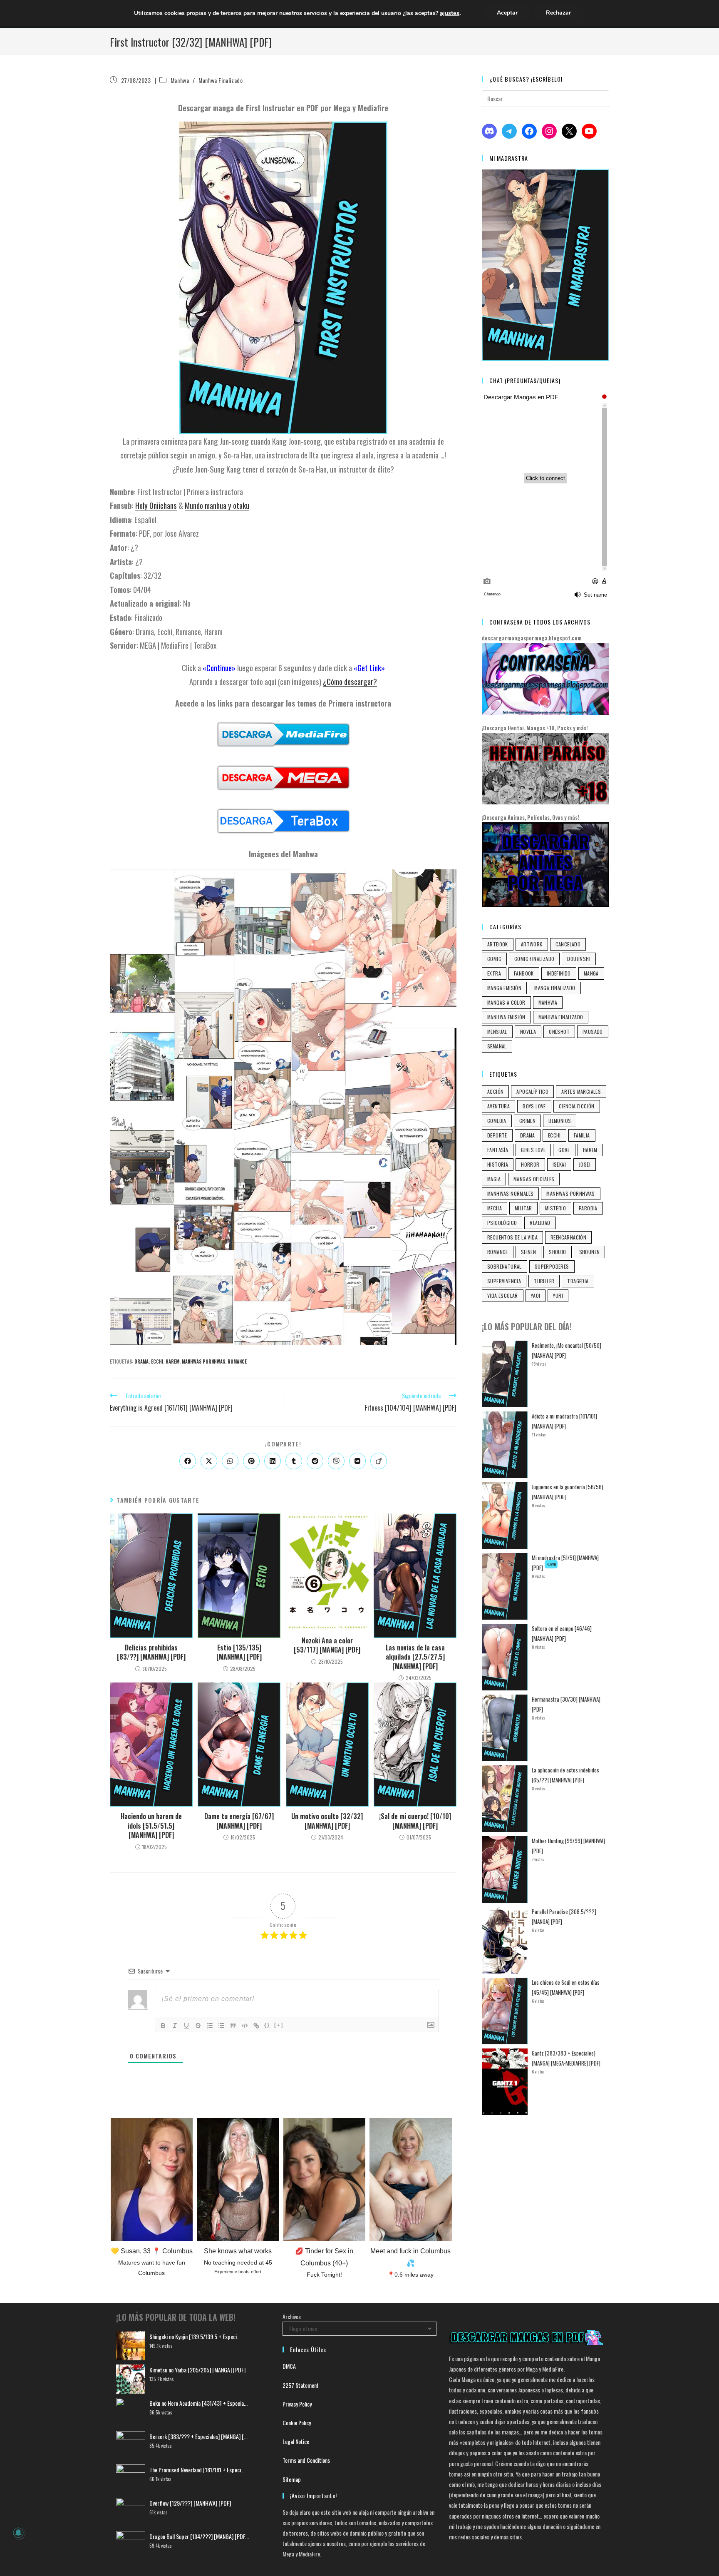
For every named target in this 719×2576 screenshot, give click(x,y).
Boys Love (534, 1106)
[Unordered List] (221, 2026)
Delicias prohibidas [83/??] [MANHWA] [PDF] (151, 1652)
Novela (528, 1032)
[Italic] (175, 2026)
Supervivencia (504, 1281)
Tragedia (578, 1281)
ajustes (450, 13)
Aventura (498, 1106)
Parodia (588, 1208)
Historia (498, 1164)
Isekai (559, 1164)
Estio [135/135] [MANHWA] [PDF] (239, 1652)
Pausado (593, 1032)
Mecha (495, 1208)
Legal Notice (296, 2441)
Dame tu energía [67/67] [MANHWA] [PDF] (239, 1821)
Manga (591, 973)
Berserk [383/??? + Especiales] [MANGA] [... (198, 2436)
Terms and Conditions (306, 2460)
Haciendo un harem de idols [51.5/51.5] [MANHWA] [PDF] (151, 1826)
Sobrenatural (505, 1266)
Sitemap (292, 2479)
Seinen (528, 1252)
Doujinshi (579, 959)
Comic (494, 959)
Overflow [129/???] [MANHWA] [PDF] (190, 2503)
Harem (172, 1361)
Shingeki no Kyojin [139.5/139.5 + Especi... (195, 2336)
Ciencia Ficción (577, 1106)
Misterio (555, 1208)
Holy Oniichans (156, 505)
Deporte (497, 1135)
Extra (494, 973)
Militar (523, 1208)
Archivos (292, 2316)
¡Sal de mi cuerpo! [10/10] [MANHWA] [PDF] (415, 1821)
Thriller (544, 1281)
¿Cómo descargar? (350, 681)
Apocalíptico (532, 1091)
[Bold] (163, 2026)
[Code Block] (245, 2026)
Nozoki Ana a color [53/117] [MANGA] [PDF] (327, 1645)
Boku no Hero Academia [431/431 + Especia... (198, 2403)
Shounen (590, 1252)
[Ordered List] (210, 2026)
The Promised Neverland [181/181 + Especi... (197, 2470)
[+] (279, 2025)
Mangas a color (506, 1002)
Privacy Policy (297, 2404)
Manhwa (180, 80)
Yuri (558, 1295)
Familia (582, 1135)
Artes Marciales (581, 1091)
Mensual (497, 1032)
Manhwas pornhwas (203, 1361)
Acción (495, 1091)
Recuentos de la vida (512, 1237)
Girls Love (533, 1150)
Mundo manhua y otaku (217, 505)
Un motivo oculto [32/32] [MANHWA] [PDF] (327, 1821)
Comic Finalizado (534, 959)
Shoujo (557, 1252)
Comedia (497, 1121)
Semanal (497, 1046)
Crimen (527, 1121)
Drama (141, 1361)
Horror (530, 1164)
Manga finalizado (555, 988)
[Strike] (198, 2026)
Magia (494, 1179)
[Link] (256, 2026)
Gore (564, 1150)
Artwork (532, 944)
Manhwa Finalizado (221, 80)
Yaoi (536, 1295)
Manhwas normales (510, 1193)
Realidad (540, 1223)
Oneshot (559, 1032)
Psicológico (502, 1223)
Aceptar (507, 13)
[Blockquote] (233, 2026)
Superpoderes (552, 1266)
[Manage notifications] (18, 2533)
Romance (237, 1361)
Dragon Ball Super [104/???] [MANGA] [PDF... (199, 2536)
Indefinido (559, 973)
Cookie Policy (297, 2423)
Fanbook (524, 973)
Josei (585, 1164)
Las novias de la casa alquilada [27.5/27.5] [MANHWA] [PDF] (415, 1657)
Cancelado (568, 944)
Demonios (560, 1121)
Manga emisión (504, 988)
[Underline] (186, 2026)
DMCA (289, 2366)
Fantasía (498, 1150)
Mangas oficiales (534, 1179)
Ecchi (157, 1361)
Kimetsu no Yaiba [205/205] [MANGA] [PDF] (197, 2370)
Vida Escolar (503, 1295)
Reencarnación (568, 1237)
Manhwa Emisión (506, 1017)
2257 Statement (301, 2385)
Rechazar (558, 13)
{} (267, 2025)
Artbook (498, 944)
